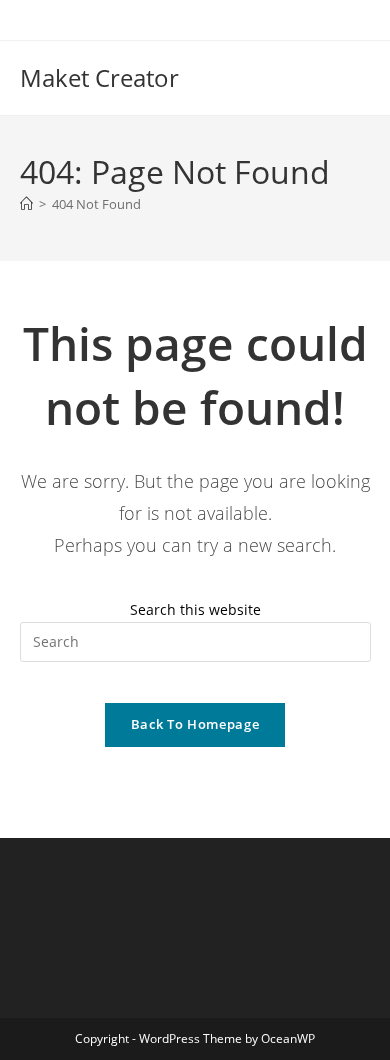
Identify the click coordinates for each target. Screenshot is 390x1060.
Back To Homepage (195, 724)
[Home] (26, 204)
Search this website (195, 609)
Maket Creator (99, 77)
